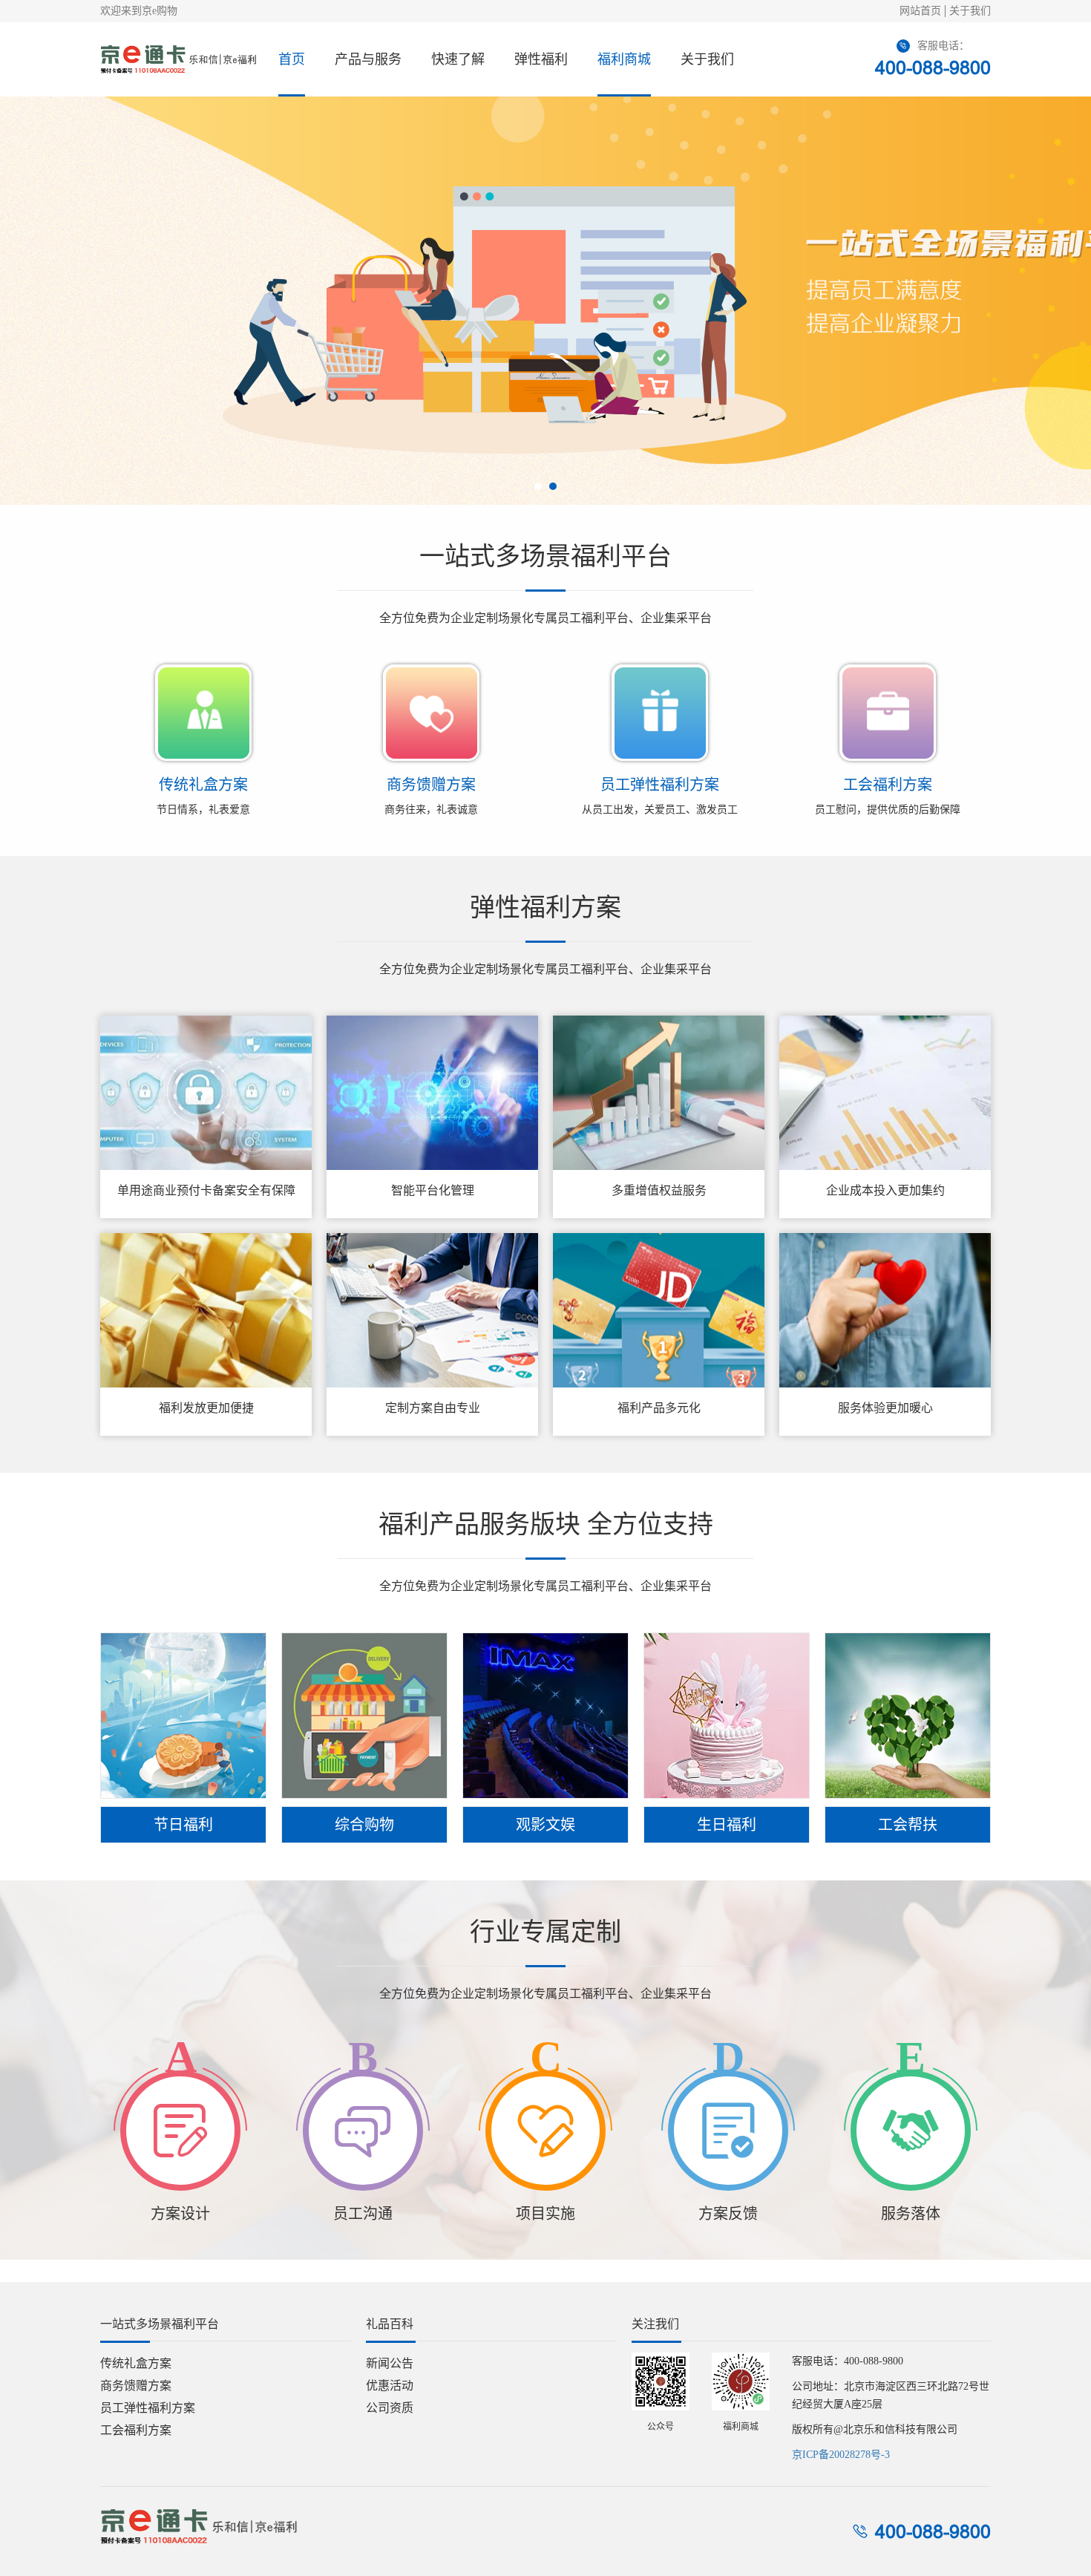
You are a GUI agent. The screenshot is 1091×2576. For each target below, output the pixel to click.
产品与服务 (368, 59)
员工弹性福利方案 (148, 2408)
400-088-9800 (933, 68)
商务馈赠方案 (136, 2386)
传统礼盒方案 (136, 2363)
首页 (292, 59)
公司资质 (390, 2408)
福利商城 (624, 59)
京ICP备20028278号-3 (841, 2455)
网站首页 (920, 11)
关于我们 (970, 11)
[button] (538, 486)
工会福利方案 (136, 2430)
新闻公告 (390, 2363)
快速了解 (458, 59)
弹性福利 (541, 59)
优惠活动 (390, 2386)
